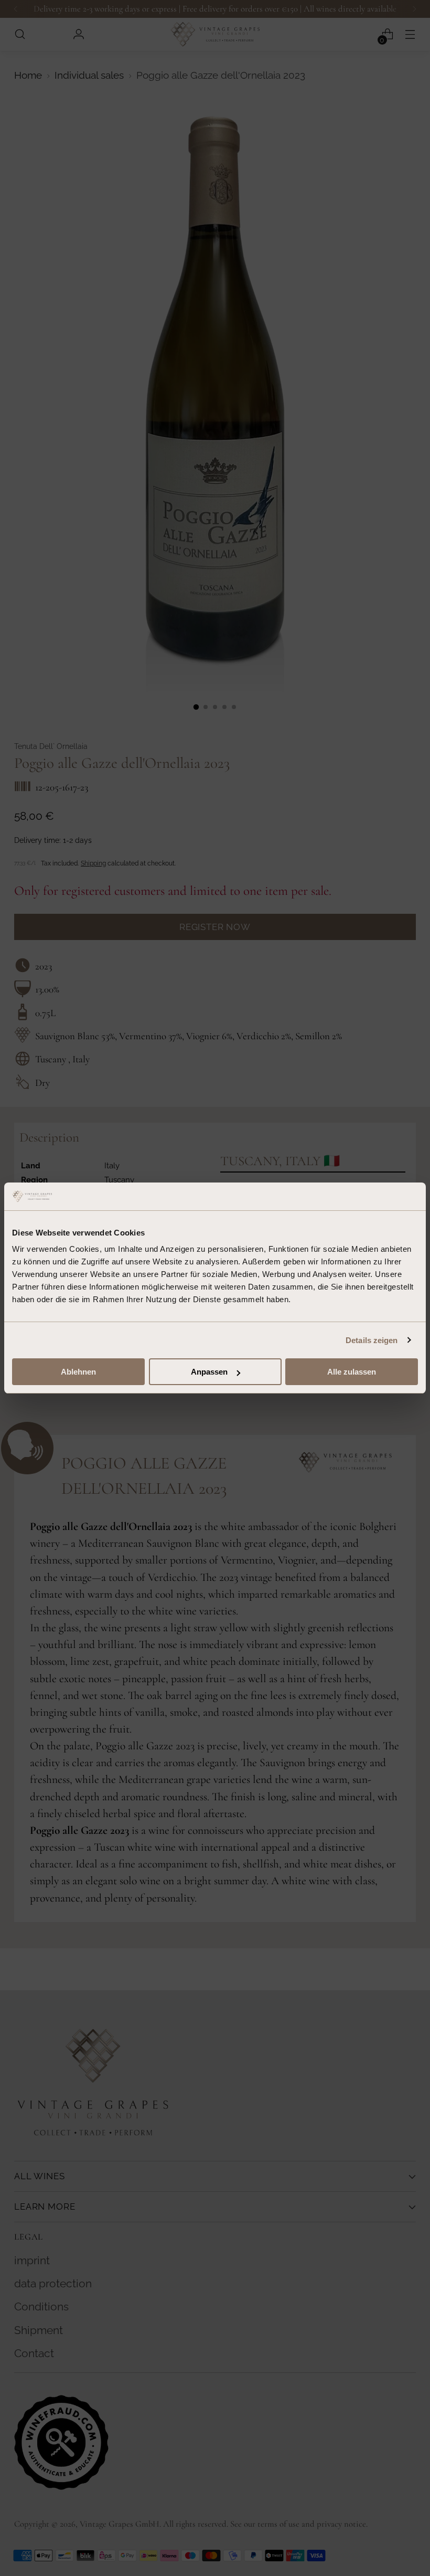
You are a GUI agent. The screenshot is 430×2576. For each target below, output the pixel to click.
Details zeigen (372, 1340)
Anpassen (209, 1372)
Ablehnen (78, 1372)
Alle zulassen (352, 1372)
